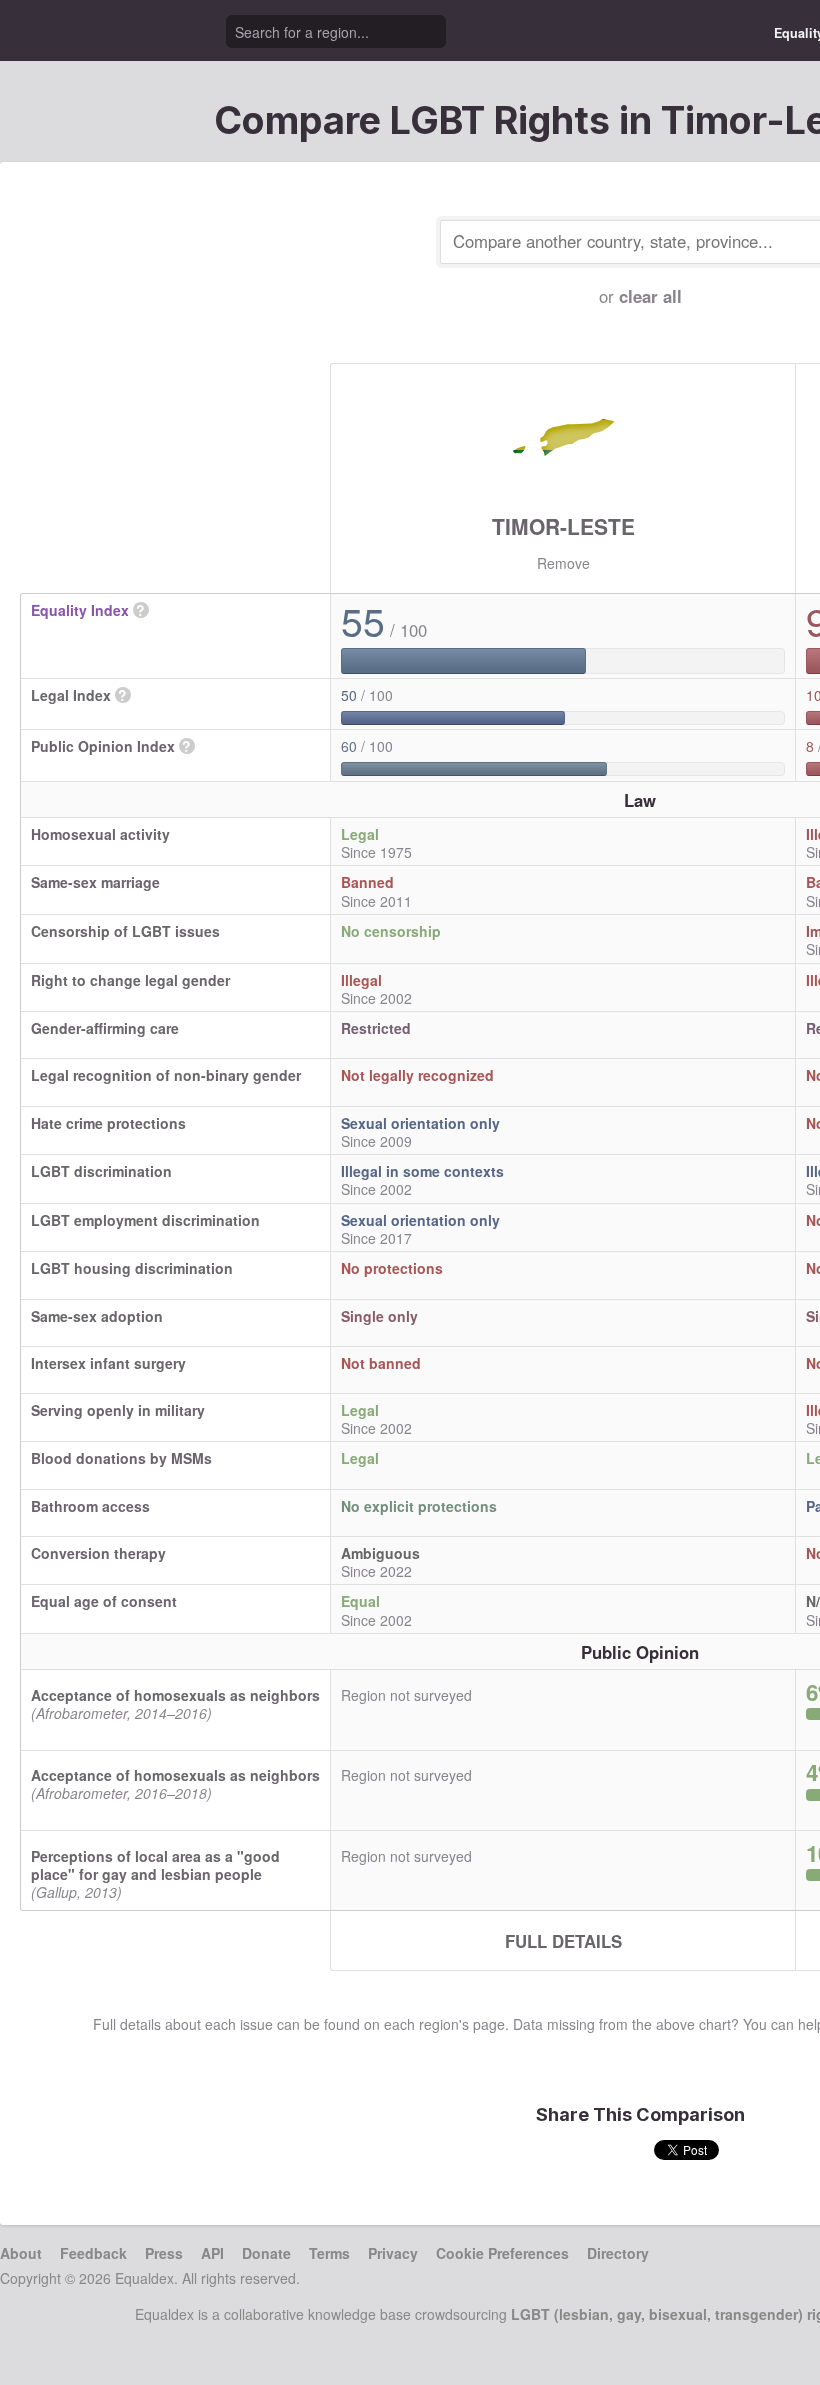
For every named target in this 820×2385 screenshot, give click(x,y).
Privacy (393, 2253)
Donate (266, 2253)
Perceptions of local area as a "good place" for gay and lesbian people (155, 1865)
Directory (618, 2253)
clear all (650, 296)
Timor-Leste (563, 526)
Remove (563, 563)
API (212, 2253)
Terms (329, 2253)
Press (164, 2253)
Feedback (93, 2253)
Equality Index (80, 610)
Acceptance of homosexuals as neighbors (175, 1695)
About (21, 2253)
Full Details (563, 1941)
